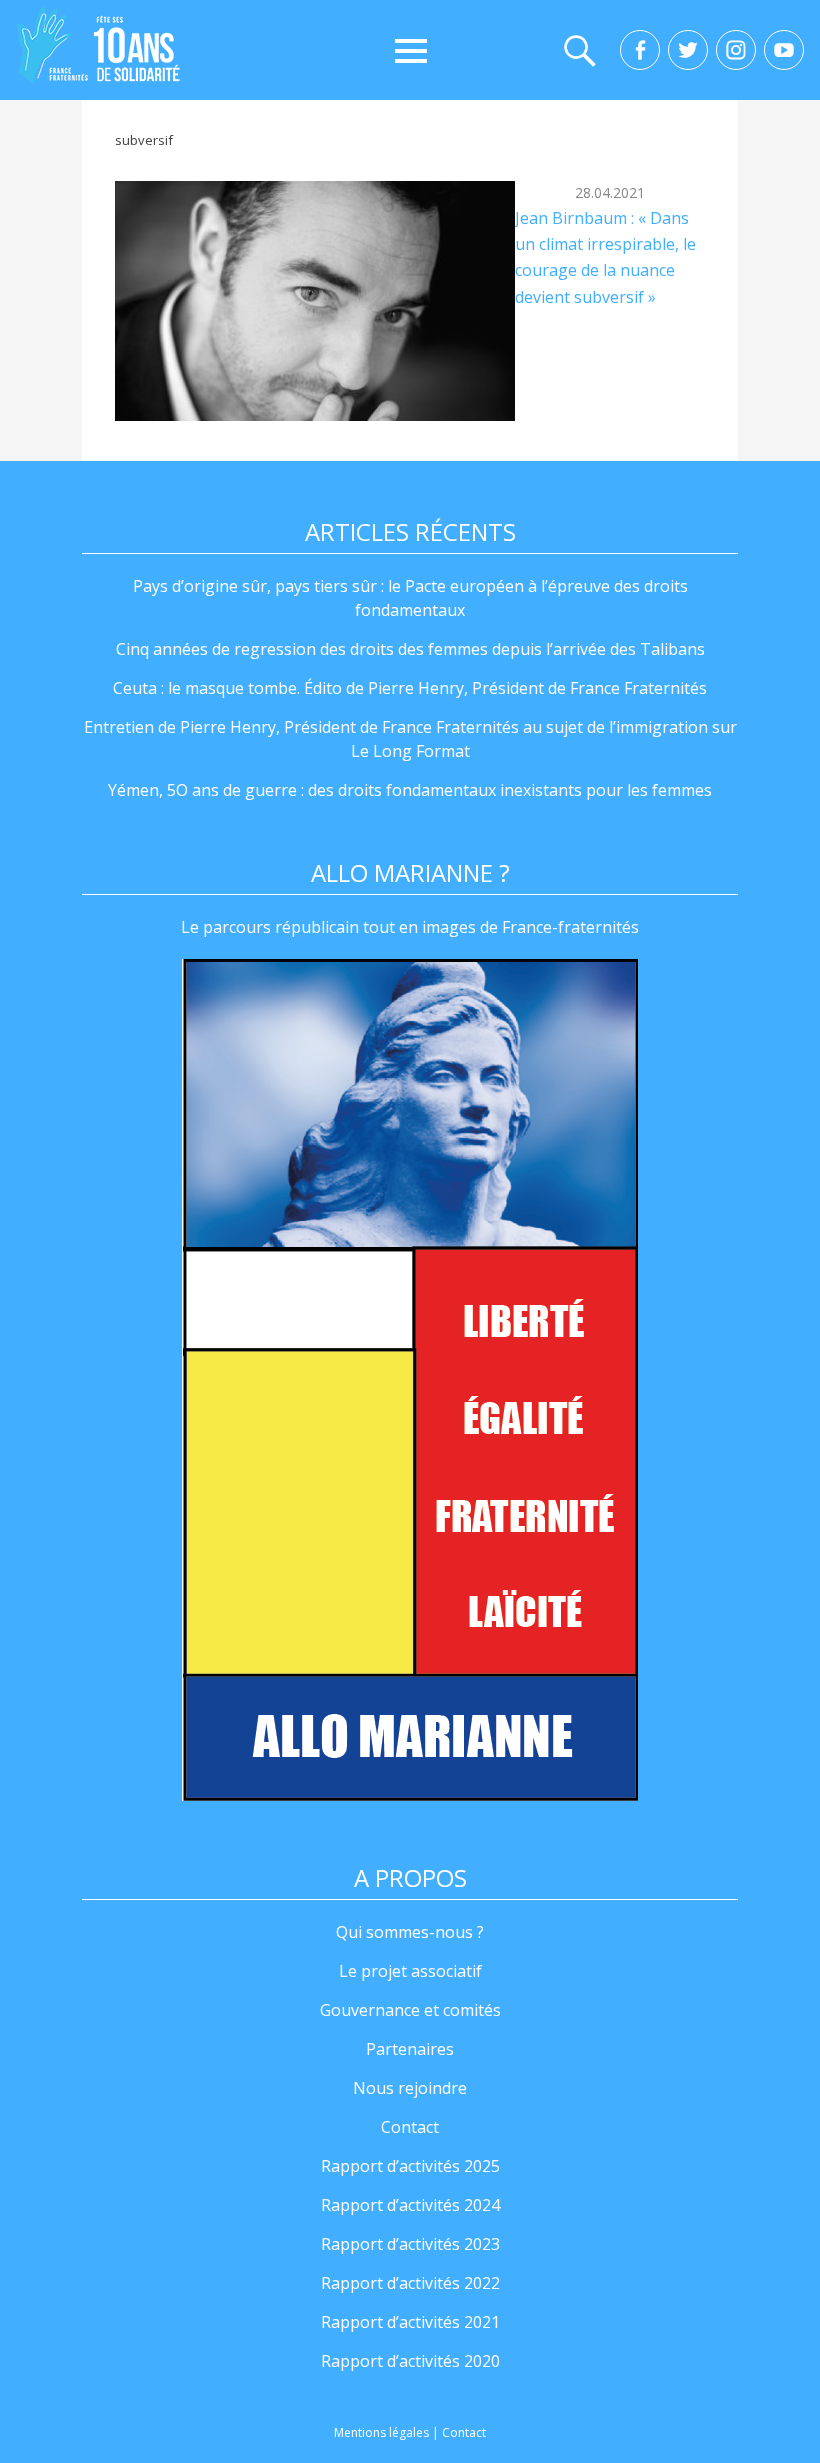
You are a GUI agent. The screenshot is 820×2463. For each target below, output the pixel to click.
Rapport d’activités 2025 (410, 2166)
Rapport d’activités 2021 (410, 2322)
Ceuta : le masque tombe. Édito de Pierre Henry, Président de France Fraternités (410, 688)
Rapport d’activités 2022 (410, 2283)
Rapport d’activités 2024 (410, 2205)
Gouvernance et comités (410, 2010)
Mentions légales (381, 2432)
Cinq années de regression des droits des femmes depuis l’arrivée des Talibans (410, 649)
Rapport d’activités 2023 (410, 2244)
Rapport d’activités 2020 (410, 2361)
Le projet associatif (410, 1971)
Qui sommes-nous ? (410, 1932)
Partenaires (410, 2049)
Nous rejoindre (410, 2088)
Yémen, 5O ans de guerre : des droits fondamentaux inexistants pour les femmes (410, 790)
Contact (410, 2127)
